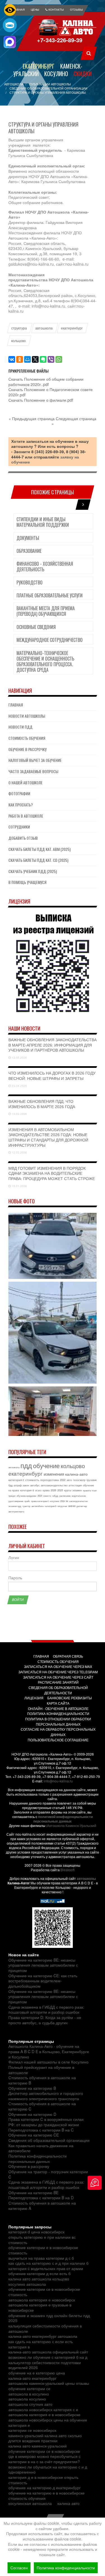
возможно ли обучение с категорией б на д (48, 2357)
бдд (11, 1485)
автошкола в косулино (29, 2394)
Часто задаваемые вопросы (33, 771)
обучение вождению (26, 1496)
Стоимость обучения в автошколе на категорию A (42, 2206)
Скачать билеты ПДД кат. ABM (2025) (39, 849)
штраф (18, 1485)
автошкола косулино (27, 2399)
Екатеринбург (39, 66)
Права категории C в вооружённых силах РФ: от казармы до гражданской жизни (46, 2122)
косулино (54, 1501)
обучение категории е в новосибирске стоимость (43, 2250)
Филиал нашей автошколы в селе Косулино (48, 2062)
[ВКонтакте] (12, 359)
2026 (53, 1490)
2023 (40, 1496)
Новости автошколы (27, 716)
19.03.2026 (19, 1114)
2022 (63, 1480)
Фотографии (19, 793)
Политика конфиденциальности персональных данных (38, 2159)
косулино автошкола (27, 2284)
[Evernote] (43, 359)
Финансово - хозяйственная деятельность (45, 567)
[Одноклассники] (20, 359)
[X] (35, 359)
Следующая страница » (74, 421)
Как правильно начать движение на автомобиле (41, 2148)
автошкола (44, 328)
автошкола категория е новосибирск (42, 2300)
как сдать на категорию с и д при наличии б (48, 2263)
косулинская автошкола (30, 2503)
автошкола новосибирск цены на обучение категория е (48, 2422)
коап (94, 1490)
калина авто (68, 2503)
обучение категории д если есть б (39, 2273)
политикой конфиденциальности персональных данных (63, 1819)
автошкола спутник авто (30, 2404)
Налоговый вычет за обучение (35, 760)
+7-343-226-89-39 (60, 40)
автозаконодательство (54, 1485)
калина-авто (76, 1474)
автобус (35, 1485)
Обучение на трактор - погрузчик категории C (48, 2174)
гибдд (55, 1496)
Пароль (15, 1578)
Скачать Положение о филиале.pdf (41, 400)
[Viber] (51, 359)
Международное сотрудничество (50, 640)
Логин (14, 1558)
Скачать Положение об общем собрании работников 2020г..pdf (46, 382)
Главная (16, 705)
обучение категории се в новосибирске (44, 2451)
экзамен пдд (15, 1506)
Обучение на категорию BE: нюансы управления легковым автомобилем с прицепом (43, 1965)
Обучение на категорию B (32, 2088)
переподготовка (50, 1480)
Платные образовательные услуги (50, 595)
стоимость (32, 1480)
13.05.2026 (19, 1057)
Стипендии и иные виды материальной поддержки (43, 522)
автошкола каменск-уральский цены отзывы (49, 2383)
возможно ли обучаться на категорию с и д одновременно (48, 2469)
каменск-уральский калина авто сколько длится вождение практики (45, 2438)
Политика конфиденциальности (66, 2568)
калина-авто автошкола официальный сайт (48, 2352)
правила (87, 1490)
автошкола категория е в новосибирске (44, 2414)
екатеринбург (72, 328)
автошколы (86, 1878)
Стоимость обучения (27, 738)
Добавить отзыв (23, 838)
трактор (26, 1506)
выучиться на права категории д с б (41, 2258)
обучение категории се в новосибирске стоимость (44, 2292)
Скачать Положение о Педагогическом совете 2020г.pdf (51, 392)
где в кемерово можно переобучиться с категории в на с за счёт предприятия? (45, 2459)
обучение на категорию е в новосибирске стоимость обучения (46, 2496)
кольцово (18, 341)
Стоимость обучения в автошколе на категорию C (42, 2106)
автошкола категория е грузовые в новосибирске (40, 2307)
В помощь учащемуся (27, 882)
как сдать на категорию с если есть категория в (41, 2344)
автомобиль (38, 1506)
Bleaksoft (67, 1870)
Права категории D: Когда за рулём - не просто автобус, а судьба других (45, 2020)
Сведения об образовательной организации (49, 2140)
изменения (54, 1474)
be (67, 1501)
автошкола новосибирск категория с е (43, 2409)
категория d (27, 1490)
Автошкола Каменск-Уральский (72, 1825)
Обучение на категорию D (32, 2114)
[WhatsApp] (59, 359)
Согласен (19, 2568)
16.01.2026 (19, 1186)
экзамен (77, 1490)
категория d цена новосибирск (36, 2232)
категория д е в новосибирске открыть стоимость (43, 2480)
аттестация (75, 1485)
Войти (18, 1600)
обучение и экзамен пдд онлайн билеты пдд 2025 (49, 2318)
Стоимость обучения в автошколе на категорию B (42, 2080)
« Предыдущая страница (32, 418)
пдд (26, 1465)
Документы (28, 538)
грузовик (92, 1480)
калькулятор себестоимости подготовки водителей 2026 (45, 2365)
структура (19, 328)
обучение (46, 1465)
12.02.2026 (19, 1152)
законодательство (78, 1501)
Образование (29, 551)
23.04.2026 (19, 1086)
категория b (51, 1506)
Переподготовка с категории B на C (41, 2130)
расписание (65, 1496)
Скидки (83, 74)
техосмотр (79, 1480)
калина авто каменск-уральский (38, 2446)
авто (69, 1480)
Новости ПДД (20, 727)
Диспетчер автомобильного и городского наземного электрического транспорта (46, 2096)
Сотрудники (19, 827)
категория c (16, 1480)
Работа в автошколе (26, 816)
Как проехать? (21, 805)
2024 (62, 1501)
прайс (27, 1501)
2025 (60, 1490)
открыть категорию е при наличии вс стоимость (42, 2240)
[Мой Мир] (27, 359)
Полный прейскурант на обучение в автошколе (41, 2070)
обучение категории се (29, 2388)
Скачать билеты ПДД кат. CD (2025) (38, 860)
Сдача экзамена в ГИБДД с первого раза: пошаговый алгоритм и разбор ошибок (46, 2010)
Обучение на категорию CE (34, 2135)
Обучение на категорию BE (33, 2193)
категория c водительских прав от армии (46, 2268)
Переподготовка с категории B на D (41, 2198)
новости (47, 1496)
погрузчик (62, 1506)
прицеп (12, 1496)
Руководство (30, 582)
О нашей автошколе (25, 782)
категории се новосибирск (32, 2430)
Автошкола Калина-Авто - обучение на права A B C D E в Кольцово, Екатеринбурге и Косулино (49, 2051)
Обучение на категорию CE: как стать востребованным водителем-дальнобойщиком (43, 1981)
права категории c (40, 1501)
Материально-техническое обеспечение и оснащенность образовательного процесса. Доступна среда (45, 661)
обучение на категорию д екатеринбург (45, 2488)
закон (26, 1485)
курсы (68, 1490)
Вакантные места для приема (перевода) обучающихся (46, 611)
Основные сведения (36, 627)
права (46, 1490)
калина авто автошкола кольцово (39, 2279)
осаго (38, 1490)
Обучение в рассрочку (27, 749)
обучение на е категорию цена (37, 2373)
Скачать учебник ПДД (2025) (33, 871)
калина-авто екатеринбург (32, 2378)
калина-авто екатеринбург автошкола (43, 2336)
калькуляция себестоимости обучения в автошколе (45, 2328)
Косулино (56, 74)
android (72, 1506)
